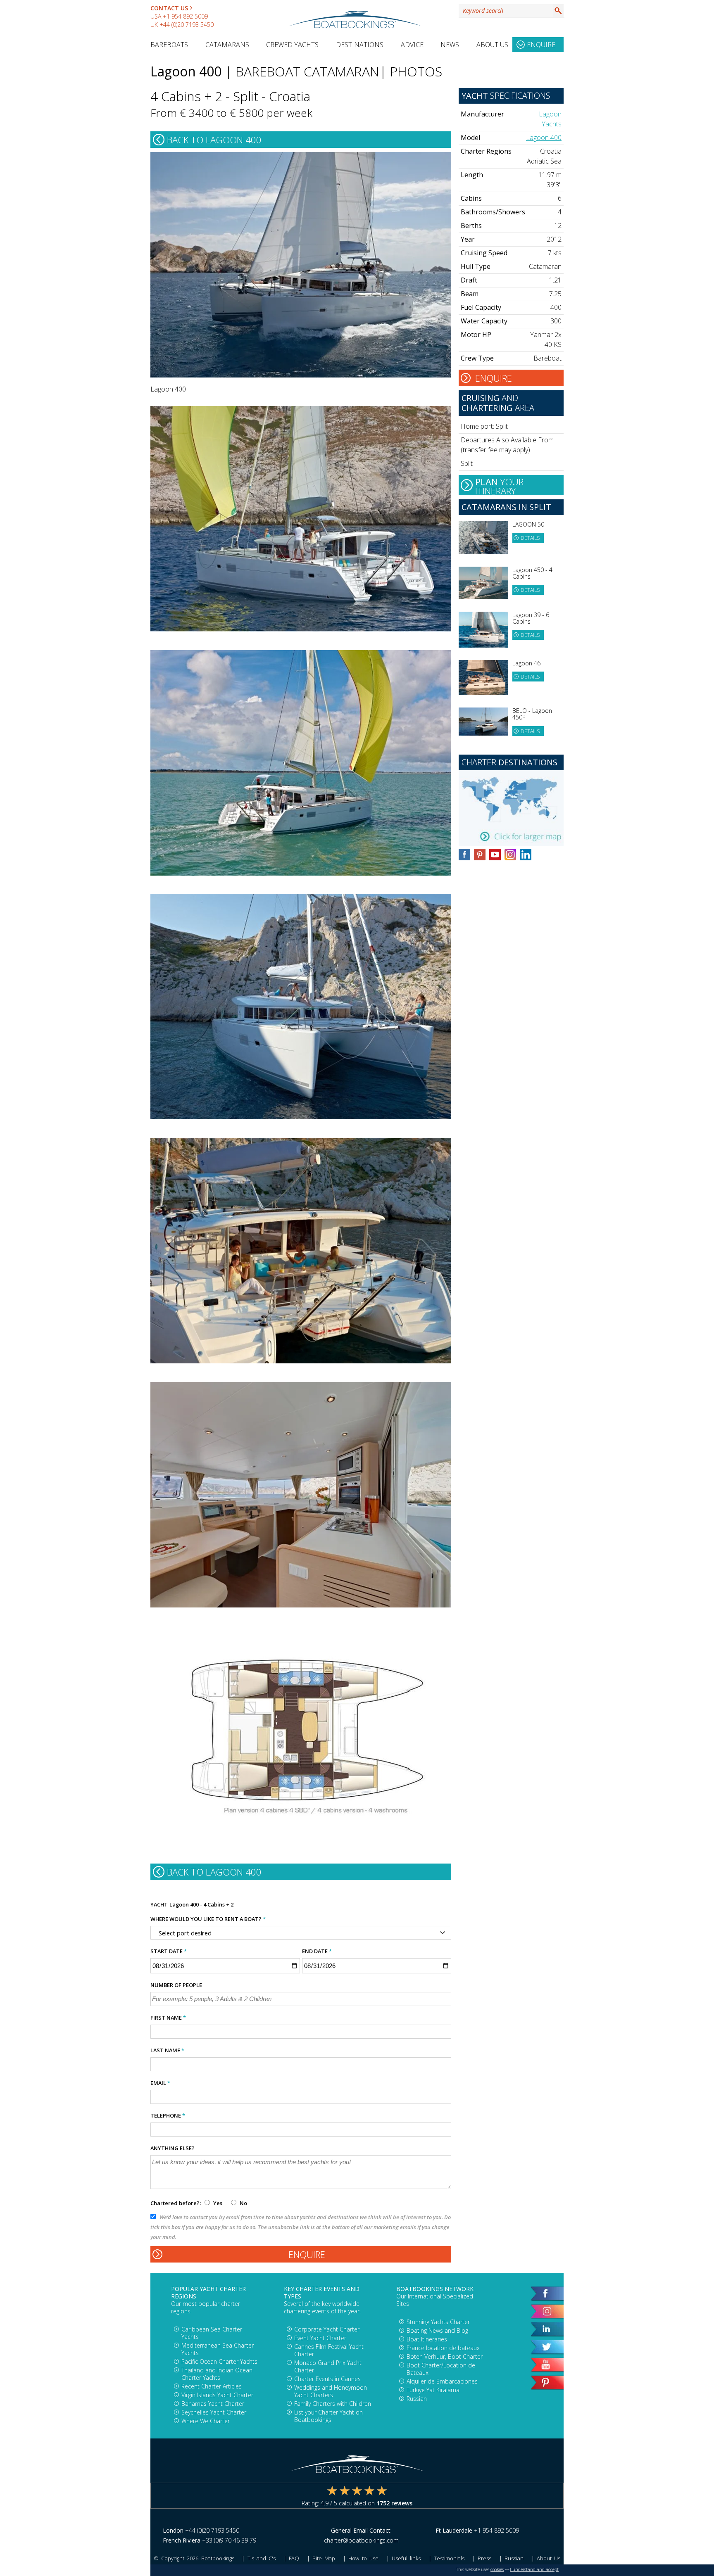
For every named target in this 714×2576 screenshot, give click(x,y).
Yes (218, 2203)
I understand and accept (534, 2569)
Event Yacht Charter (320, 2338)
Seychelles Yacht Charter (214, 2412)
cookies (497, 2569)
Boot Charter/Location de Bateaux (441, 2369)
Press (484, 2558)
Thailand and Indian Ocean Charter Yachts (217, 2374)
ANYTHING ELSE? (173, 2148)
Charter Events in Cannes (327, 2379)
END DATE (317, 1951)
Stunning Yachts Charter (438, 2322)
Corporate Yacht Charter (327, 2329)
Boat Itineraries (427, 2339)
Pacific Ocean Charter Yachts (219, 2361)
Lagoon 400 (544, 138)
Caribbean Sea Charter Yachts (212, 2333)
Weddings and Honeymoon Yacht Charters (331, 2391)
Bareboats (169, 45)
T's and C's (262, 2558)
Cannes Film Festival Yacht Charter (329, 2350)
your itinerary (499, 485)
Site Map (324, 2558)
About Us (492, 45)
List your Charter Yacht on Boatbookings (328, 2416)
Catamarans (227, 45)
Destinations (360, 45)
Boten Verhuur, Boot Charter (445, 2356)
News (450, 45)
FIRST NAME (168, 2018)
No (243, 2203)
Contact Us (169, 8)
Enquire (541, 45)
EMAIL (160, 2083)
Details (530, 538)
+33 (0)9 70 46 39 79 (229, 2540)
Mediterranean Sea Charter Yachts (218, 2349)
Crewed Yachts (292, 45)
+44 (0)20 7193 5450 (187, 25)
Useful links (406, 2558)
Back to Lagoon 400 (214, 140)
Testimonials (449, 2558)
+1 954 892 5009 (185, 16)
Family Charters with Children (333, 2404)
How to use (363, 2558)
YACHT (159, 1904)
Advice (412, 45)
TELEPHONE (168, 2115)
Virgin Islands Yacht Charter (217, 2395)
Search (558, 11)
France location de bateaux (443, 2348)
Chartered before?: (176, 2203)
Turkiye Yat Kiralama (433, 2390)
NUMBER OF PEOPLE (176, 1985)
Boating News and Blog (437, 2330)
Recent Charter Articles (212, 2386)
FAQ (294, 2558)
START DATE (169, 1951)
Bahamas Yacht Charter (213, 2404)
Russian (417, 2399)
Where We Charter (206, 2421)
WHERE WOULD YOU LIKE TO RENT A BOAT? (208, 1919)
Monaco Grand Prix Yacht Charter (328, 2366)
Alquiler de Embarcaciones (442, 2381)
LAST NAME (167, 2050)
